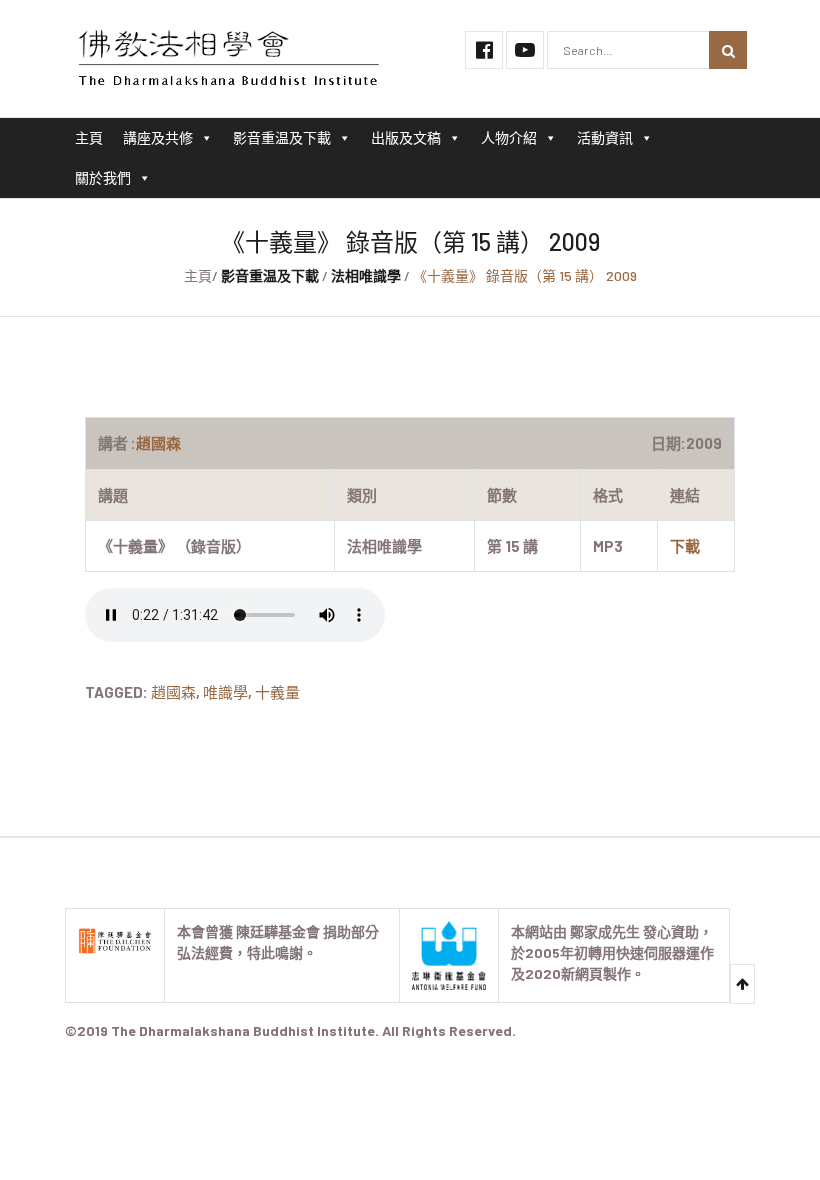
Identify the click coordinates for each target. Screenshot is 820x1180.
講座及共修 (158, 137)
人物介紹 (509, 137)
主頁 (89, 137)
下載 (685, 546)
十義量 (277, 692)
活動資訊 (605, 137)
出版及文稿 (406, 137)
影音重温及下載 (282, 137)
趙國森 (173, 692)
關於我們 (103, 177)
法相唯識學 (366, 275)
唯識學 (225, 692)
